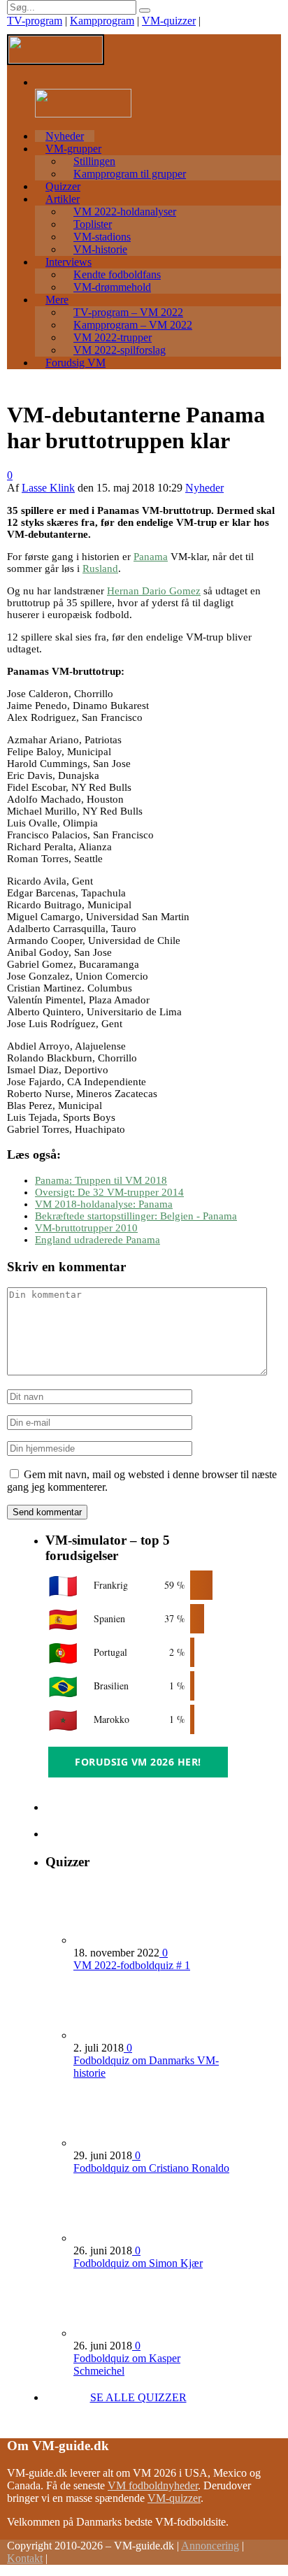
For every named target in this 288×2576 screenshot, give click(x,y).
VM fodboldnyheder (153, 2485)
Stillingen (94, 161)
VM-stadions (102, 237)
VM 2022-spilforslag (120, 350)
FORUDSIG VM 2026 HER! (138, 1762)
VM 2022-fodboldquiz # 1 (132, 1965)
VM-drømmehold (112, 287)
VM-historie (100, 249)
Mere (57, 300)
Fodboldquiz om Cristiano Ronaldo (151, 2168)
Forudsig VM (75, 363)
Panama (151, 557)
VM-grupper (73, 149)
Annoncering (210, 2546)
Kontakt (25, 2558)
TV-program (35, 21)
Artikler (63, 199)
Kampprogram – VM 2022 (133, 325)
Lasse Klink (48, 488)
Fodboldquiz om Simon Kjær (138, 2263)
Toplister (93, 224)
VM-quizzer (169, 21)
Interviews (69, 262)
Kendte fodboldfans (117, 274)
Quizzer (63, 186)
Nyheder (65, 136)
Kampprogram (102, 21)
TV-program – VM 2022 (128, 312)
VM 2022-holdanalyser (125, 212)
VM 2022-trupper (113, 337)
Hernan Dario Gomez (154, 591)
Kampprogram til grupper (130, 174)
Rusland (100, 568)
